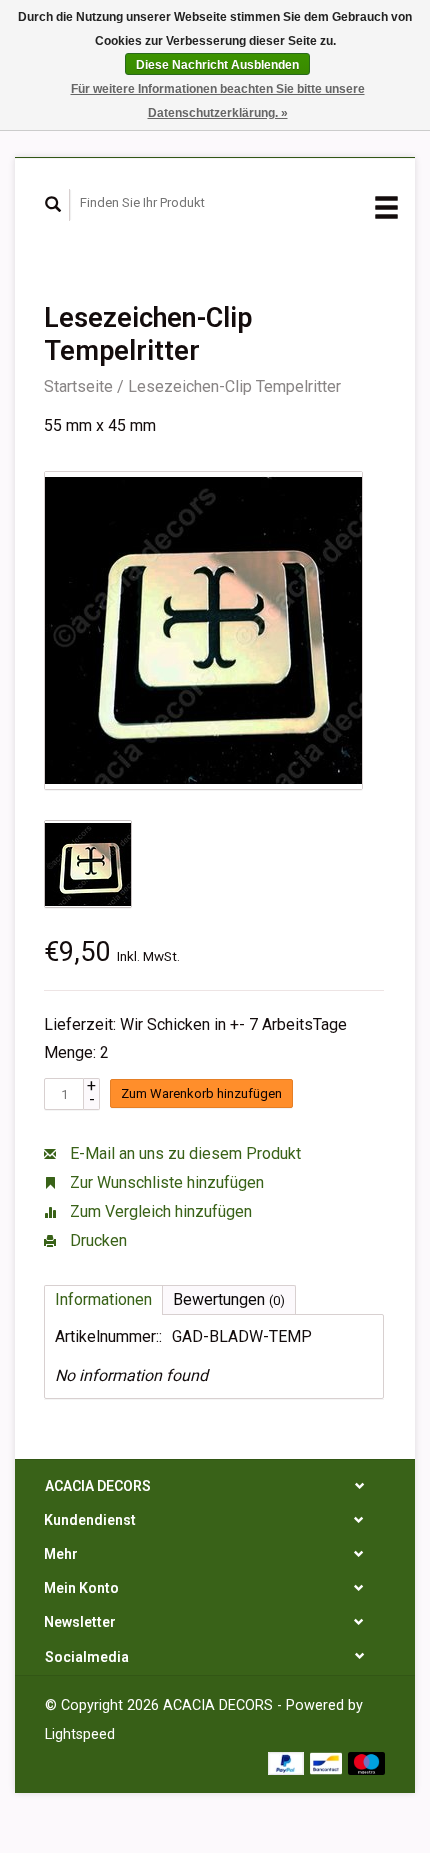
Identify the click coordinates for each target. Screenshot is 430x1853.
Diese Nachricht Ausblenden (217, 65)
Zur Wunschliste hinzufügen (165, 1182)
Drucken (96, 1240)
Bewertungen (229, 1299)
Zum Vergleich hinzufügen (159, 1211)
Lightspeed (80, 1734)
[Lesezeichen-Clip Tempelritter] (203, 630)
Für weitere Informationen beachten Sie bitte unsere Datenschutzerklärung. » (218, 101)
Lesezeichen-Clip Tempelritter (234, 386)
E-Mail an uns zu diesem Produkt (183, 1153)
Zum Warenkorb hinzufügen (201, 1093)
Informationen (103, 1299)
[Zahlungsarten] (288, 1762)
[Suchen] (53, 205)
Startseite (78, 386)
